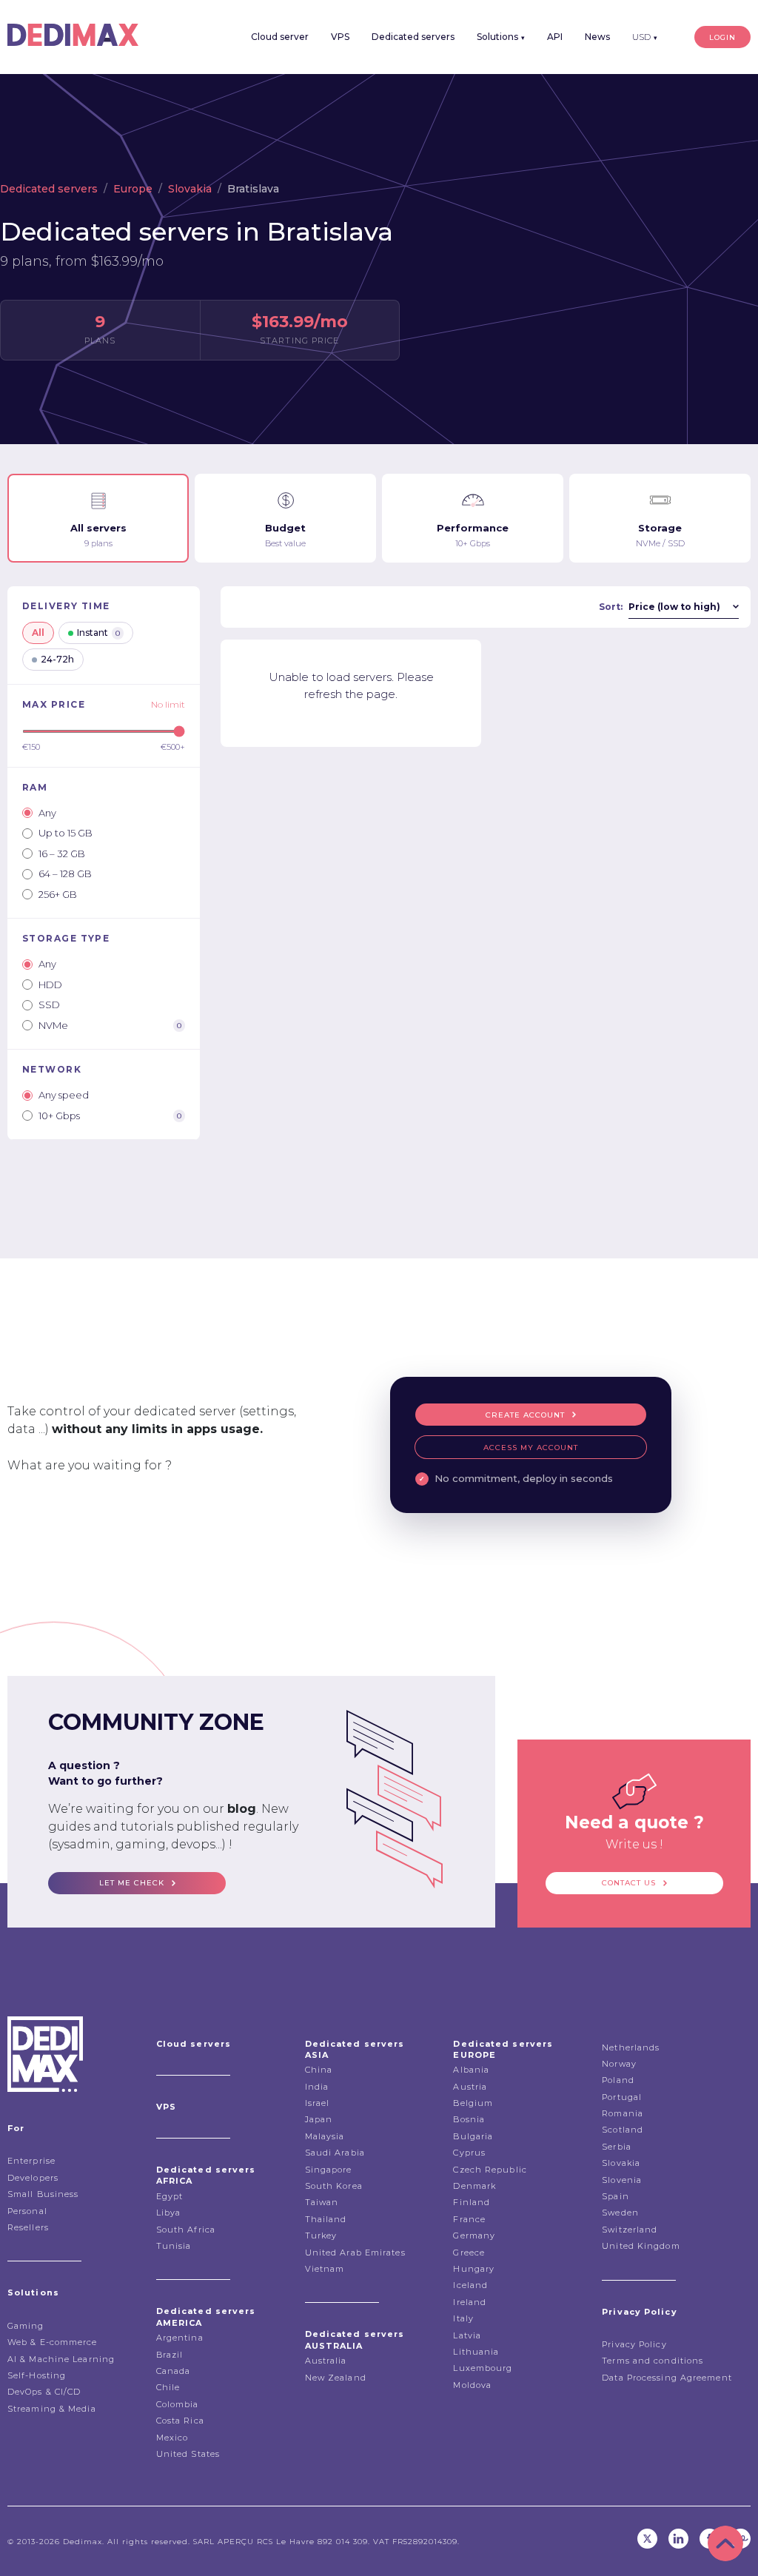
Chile (168, 2387)
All (38, 633)
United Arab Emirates (355, 2253)
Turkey (321, 2235)
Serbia (617, 2147)
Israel (318, 2103)
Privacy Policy (634, 2344)
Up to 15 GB (66, 833)
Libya (169, 2213)
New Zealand (336, 2378)
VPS (340, 37)
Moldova (472, 2385)
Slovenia (622, 2180)
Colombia (178, 2404)
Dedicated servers (413, 37)
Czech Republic (490, 2170)
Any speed (64, 1095)
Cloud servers (194, 2044)
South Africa (186, 2230)
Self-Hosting (37, 2375)
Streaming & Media (52, 2409)
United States (188, 2454)
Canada (174, 2371)
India (317, 2087)
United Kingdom (641, 2246)
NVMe (110, 1025)
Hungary (474, 2269)
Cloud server (280, 37)
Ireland (470, 2302)
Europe (133, 189)
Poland (618, 2080)
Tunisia (174, 2246)
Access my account (531, 1448)
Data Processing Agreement (667, 2378)
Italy (463, 2318)
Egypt (170, 2196)
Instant (98, 633)
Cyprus (469, 2153)
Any (47, 813)
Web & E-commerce (53, 2342)
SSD (49, 1004)
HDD (50, 985)
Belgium (473, 2103)
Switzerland (630, 2230)
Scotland (623, 2130)
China (319, 2070)
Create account (525, 1415)
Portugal (622, 2097)
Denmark (474, 2186)
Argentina (180, 2338)
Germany (474, 2235)
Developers (33, 2178)
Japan (319, 2119)
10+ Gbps (110, 1116)
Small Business (43, 2194)
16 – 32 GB (62, 853)
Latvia (467, 2335)
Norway (619, 2064)
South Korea (334, 2186)
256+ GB (58, 894)
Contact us (629, 1883)
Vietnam (325, 2269)
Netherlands (631, 2047)
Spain (616, 2196)
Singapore (329, 2170)
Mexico (172, 2438)
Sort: (611, 607)
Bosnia (469, 2119)
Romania (623, 2113)
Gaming (26, 2326)
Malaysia (325, 2136)
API (555, 37)
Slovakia (190, 189)
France (469, 2219)
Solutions (501, 37)
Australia (326, 2361)
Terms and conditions (653, 2361)
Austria (470, 2087)
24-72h (57, 659)
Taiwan (322, 2202)
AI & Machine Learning (61, 2359)
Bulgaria (473, 2136)
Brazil (170, 2355)
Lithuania (476, 2352)
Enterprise (31, 2161)
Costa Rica (180, 2421)
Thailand (326, 2219)
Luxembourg (483, 2368)
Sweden (620, 2213)
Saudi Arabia (335, 2153)
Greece (469, 2253)
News (597, 37)
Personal (27, 2211)
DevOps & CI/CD (44, 2392)
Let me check (132, 1883)
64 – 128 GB (65, 873)
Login (722, 37)
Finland (472, 2202)
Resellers (28, 2227)
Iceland (470, 2285)
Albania (471, 2070)
